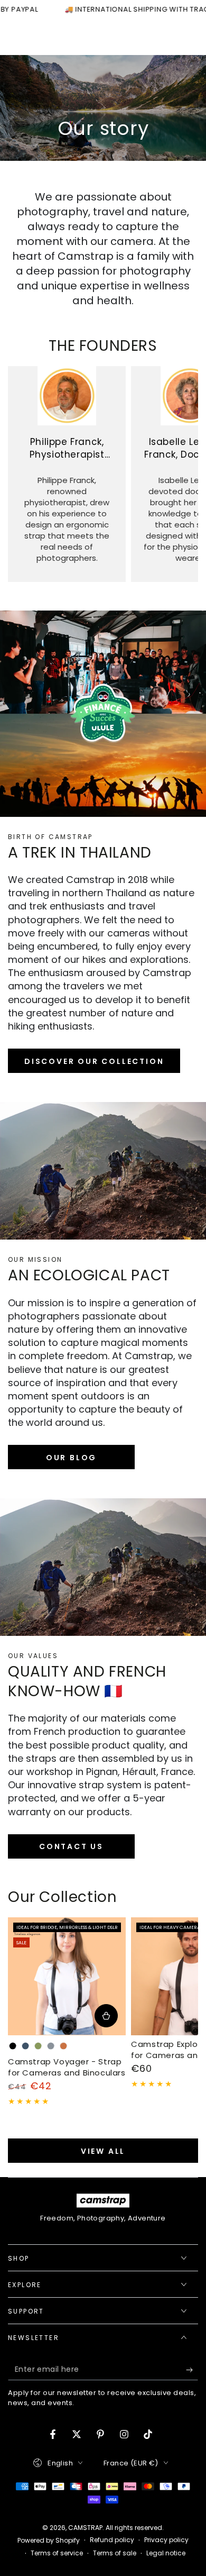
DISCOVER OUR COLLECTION (94, 1061)
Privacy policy (166, 2540)
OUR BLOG (71, 1458)
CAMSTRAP (85, 2528)
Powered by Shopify (49, 2541)
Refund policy (112, 2540)
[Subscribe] (192, 2370)
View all (103, 2151)
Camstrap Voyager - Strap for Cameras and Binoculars (67, 2067)
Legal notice (166, 2553)
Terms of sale (115, 2553)
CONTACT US (71, 1846)
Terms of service (57, 2553)
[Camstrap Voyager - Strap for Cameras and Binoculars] (67, 1976)
